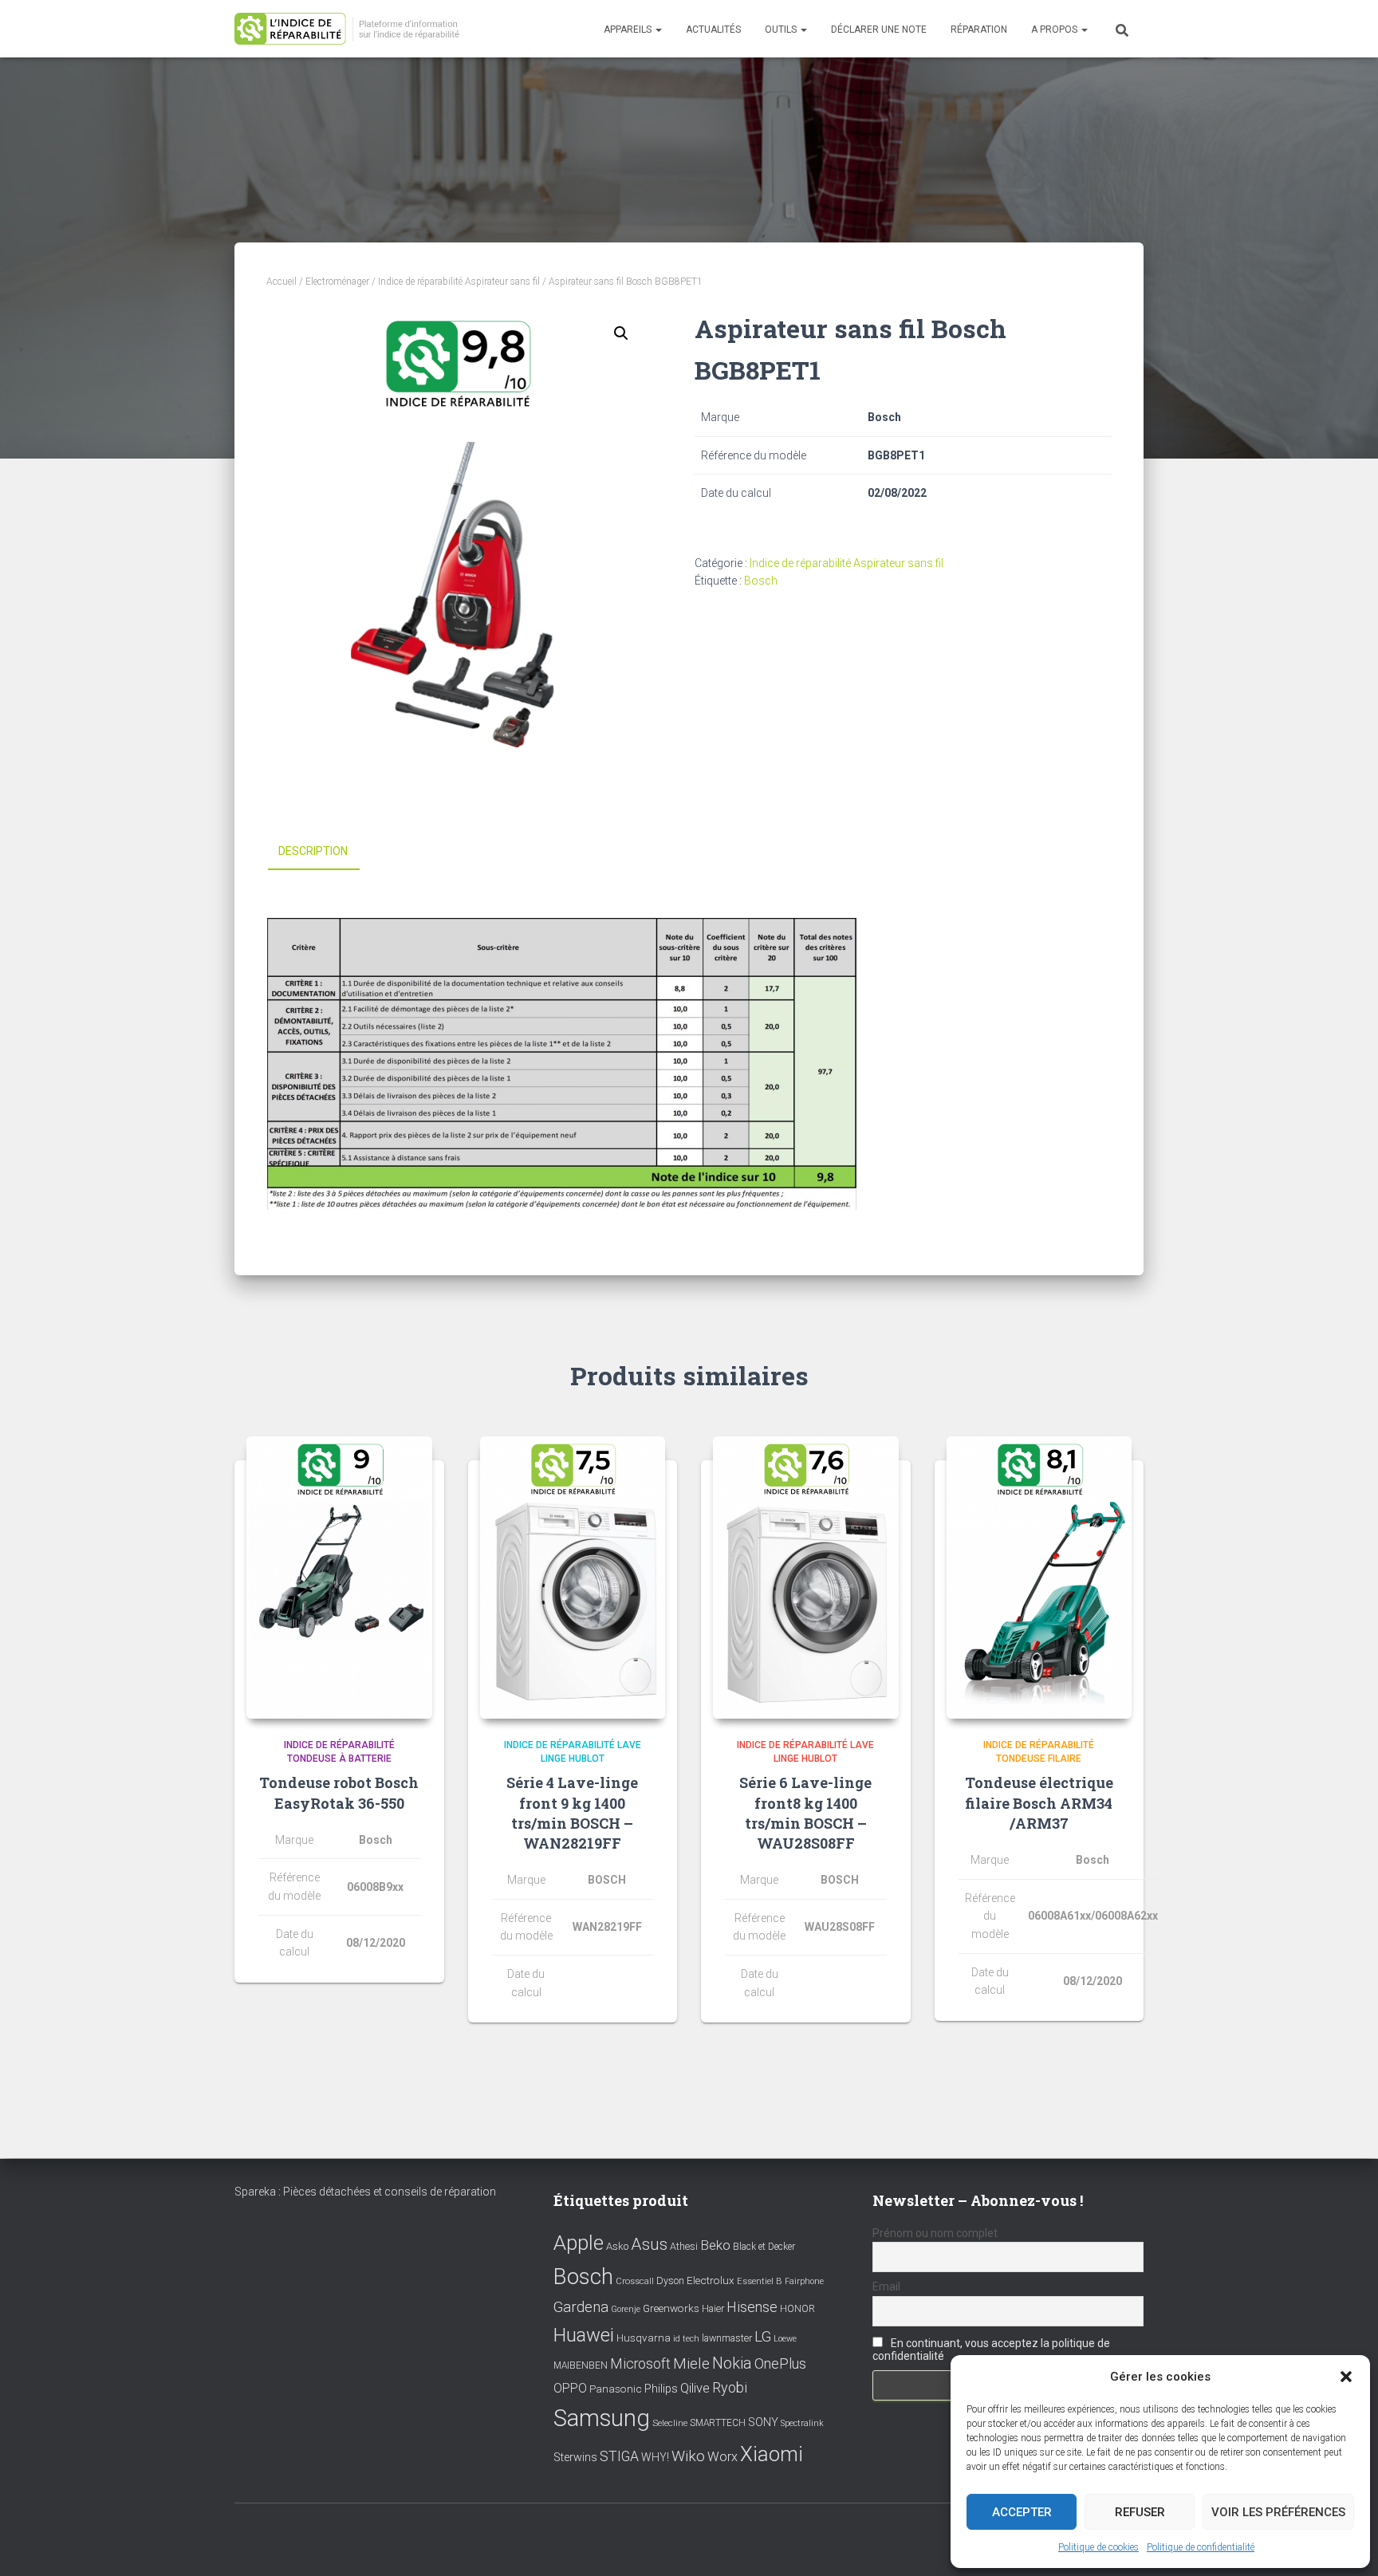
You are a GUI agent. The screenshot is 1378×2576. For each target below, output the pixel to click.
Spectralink (802, 2423)
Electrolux (711, 2280)
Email (886, 2286)
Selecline (670, 2423)
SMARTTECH (718, 2423)
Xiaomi (772, 2454)
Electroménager (337, 282)
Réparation (979, 30)
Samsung (602, 2418)
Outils (782, 30)
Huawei (584, 2335)
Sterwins (575, 2458)
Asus (649, 2244)
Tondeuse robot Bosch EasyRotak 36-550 (339, 1792)
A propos (1055, 30)
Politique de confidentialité (1201, 2547)
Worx (722, 2457)
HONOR (797, 2309)
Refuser (1140, 2512)
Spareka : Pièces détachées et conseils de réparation (365, 2192)
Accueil (282, 282)
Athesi (684, 2246)
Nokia (732, 2363)
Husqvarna (644, 2338)
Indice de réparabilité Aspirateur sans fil (459, 282)
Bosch (761, 581)
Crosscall (635, 2281)
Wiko (688, 2456)
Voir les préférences (1278, 2512)
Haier (713, 2308)
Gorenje (626, 2309)
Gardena (581, 2307)
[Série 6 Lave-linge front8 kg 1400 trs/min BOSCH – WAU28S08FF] (806, 1578)
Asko (617, 2246)
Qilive (695, 2388)
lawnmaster (727, 2338)
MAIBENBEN (581, 2365)
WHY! (655, 2457)
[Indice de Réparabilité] (352, 29)
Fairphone (804, 2281)
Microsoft (640, 2364)
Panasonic (616, 2389)
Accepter (1022, 2512)
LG (763, 2337)
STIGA (619, 2456)
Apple (579, 2243)
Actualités (713, 30)
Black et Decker (764, 2247)
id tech (686, 2339)
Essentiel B (760, 2281)
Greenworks (671, 2308)
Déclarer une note (879, 30)
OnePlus (780, 2363)
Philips (661, 2389)
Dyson (670, 2281)
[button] (1346, 2377)
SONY (763, 2422)
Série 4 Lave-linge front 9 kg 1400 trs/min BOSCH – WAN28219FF (572, 1813)
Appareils (629, 30)
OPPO (570, 2388)
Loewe (785, 2339)
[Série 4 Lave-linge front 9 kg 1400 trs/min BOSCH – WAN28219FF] (573, 1578)
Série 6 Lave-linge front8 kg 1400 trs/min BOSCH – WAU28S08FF (805, 1813)
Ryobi (730, 2387)
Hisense (752, 2307)
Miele (691, 2364)
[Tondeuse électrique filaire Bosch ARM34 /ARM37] (1039, 1578)
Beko (715, 2245)
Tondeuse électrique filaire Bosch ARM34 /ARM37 (1039, 1802)
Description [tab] (313, 851)
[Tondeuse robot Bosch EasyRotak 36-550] (339, 1578)
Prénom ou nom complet (935, 2233)
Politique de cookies (1098, 2547)
